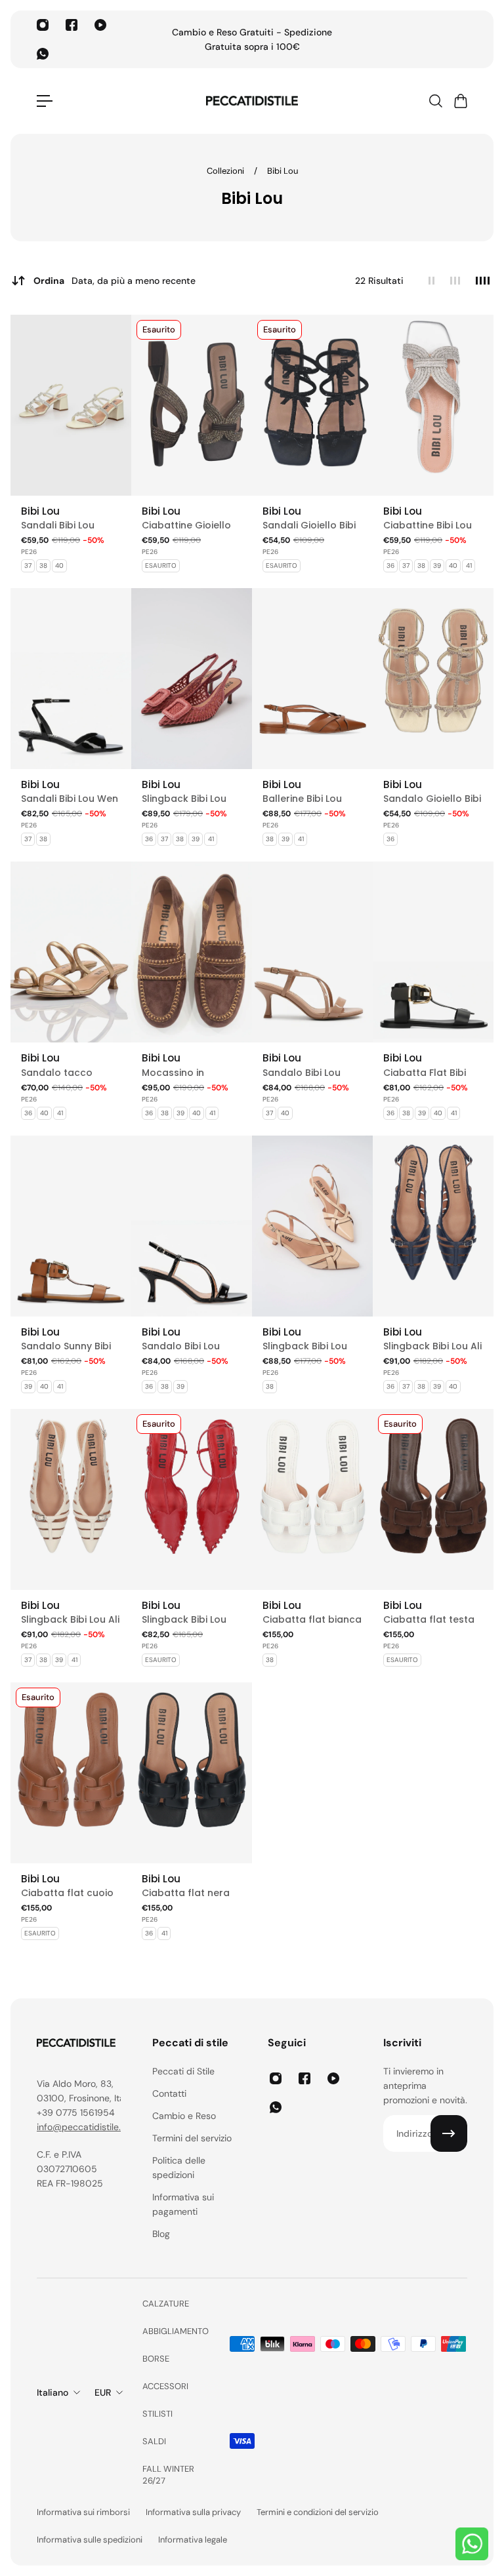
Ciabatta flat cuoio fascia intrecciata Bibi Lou (67, 1893)
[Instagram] (43, 25)
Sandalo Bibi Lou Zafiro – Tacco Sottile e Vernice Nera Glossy (181, 1346)
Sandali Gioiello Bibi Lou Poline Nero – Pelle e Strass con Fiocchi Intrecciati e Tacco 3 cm (309, 525)
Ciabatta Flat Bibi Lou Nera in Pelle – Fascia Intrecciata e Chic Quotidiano (431, 1073)
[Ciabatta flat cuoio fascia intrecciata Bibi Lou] (71, 1773)
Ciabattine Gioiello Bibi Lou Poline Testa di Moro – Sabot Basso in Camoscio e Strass (190, 525)
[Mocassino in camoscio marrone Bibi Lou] (192, 952)
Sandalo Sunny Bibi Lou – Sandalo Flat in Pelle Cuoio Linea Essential (70, 1346)
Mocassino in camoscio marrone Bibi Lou (188, 1073)
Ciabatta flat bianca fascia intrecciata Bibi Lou (312, 1620)
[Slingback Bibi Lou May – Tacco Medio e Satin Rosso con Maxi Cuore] (192, 1499)
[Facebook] (72, 25)
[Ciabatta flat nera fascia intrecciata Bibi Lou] (192, 1773)
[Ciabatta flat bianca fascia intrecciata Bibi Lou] (312, 1499)
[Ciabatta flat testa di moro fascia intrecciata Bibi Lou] (433, 1499)
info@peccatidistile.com (88, 2127)
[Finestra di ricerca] (435, 101)
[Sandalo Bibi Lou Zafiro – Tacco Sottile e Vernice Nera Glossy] (192, 1226)
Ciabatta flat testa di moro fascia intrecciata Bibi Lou (429, 1620)
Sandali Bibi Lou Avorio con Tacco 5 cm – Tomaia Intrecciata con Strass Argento (68, 525)
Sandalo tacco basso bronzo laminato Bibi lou (61, 1073)
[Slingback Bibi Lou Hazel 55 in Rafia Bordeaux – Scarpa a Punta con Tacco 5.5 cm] (192, 679)
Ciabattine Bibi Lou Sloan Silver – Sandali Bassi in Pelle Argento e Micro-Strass (432, 525)
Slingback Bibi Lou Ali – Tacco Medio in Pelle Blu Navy (432, 1346)
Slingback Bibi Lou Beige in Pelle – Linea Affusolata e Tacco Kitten (311, 1346)
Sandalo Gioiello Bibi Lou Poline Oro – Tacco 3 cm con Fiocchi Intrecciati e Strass (432, 799)
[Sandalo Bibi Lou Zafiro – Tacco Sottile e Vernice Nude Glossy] (312, 952)
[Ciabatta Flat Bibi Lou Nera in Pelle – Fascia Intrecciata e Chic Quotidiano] (433, 952)
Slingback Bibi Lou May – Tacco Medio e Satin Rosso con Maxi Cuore (188, 1620)
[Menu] (45, 101)
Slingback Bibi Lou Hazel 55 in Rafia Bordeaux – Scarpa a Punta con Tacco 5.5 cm (188, 799)
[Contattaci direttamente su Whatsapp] (472, 2544)
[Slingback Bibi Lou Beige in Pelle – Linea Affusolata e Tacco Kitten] (312, 1226)
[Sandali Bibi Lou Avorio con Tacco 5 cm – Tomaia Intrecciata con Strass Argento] (71, 405)
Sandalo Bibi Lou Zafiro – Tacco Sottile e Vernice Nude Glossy (302, 1073)
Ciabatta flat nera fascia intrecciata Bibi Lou (186, 1893)
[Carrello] (460, 101)
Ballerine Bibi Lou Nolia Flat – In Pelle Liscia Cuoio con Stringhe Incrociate (308, 799)
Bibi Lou (283, 171)
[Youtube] (100, 25)
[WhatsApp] (43, 54)
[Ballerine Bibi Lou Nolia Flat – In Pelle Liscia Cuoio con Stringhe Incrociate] (312, 679)
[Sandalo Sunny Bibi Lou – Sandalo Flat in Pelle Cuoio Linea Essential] (71, 1226)
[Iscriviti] (449, 2133)
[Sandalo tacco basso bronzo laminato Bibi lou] (71, 952)
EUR (103, 2392)
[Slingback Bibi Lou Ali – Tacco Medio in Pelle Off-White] (71, 1499)
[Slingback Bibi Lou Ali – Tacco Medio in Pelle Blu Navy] (433, 1226)
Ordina (115, 281)
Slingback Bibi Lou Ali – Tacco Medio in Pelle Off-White (70, 1620)
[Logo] (252, 101)
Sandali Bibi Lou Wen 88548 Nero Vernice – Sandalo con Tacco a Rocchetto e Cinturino (70, 799)
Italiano (52, 2392)
